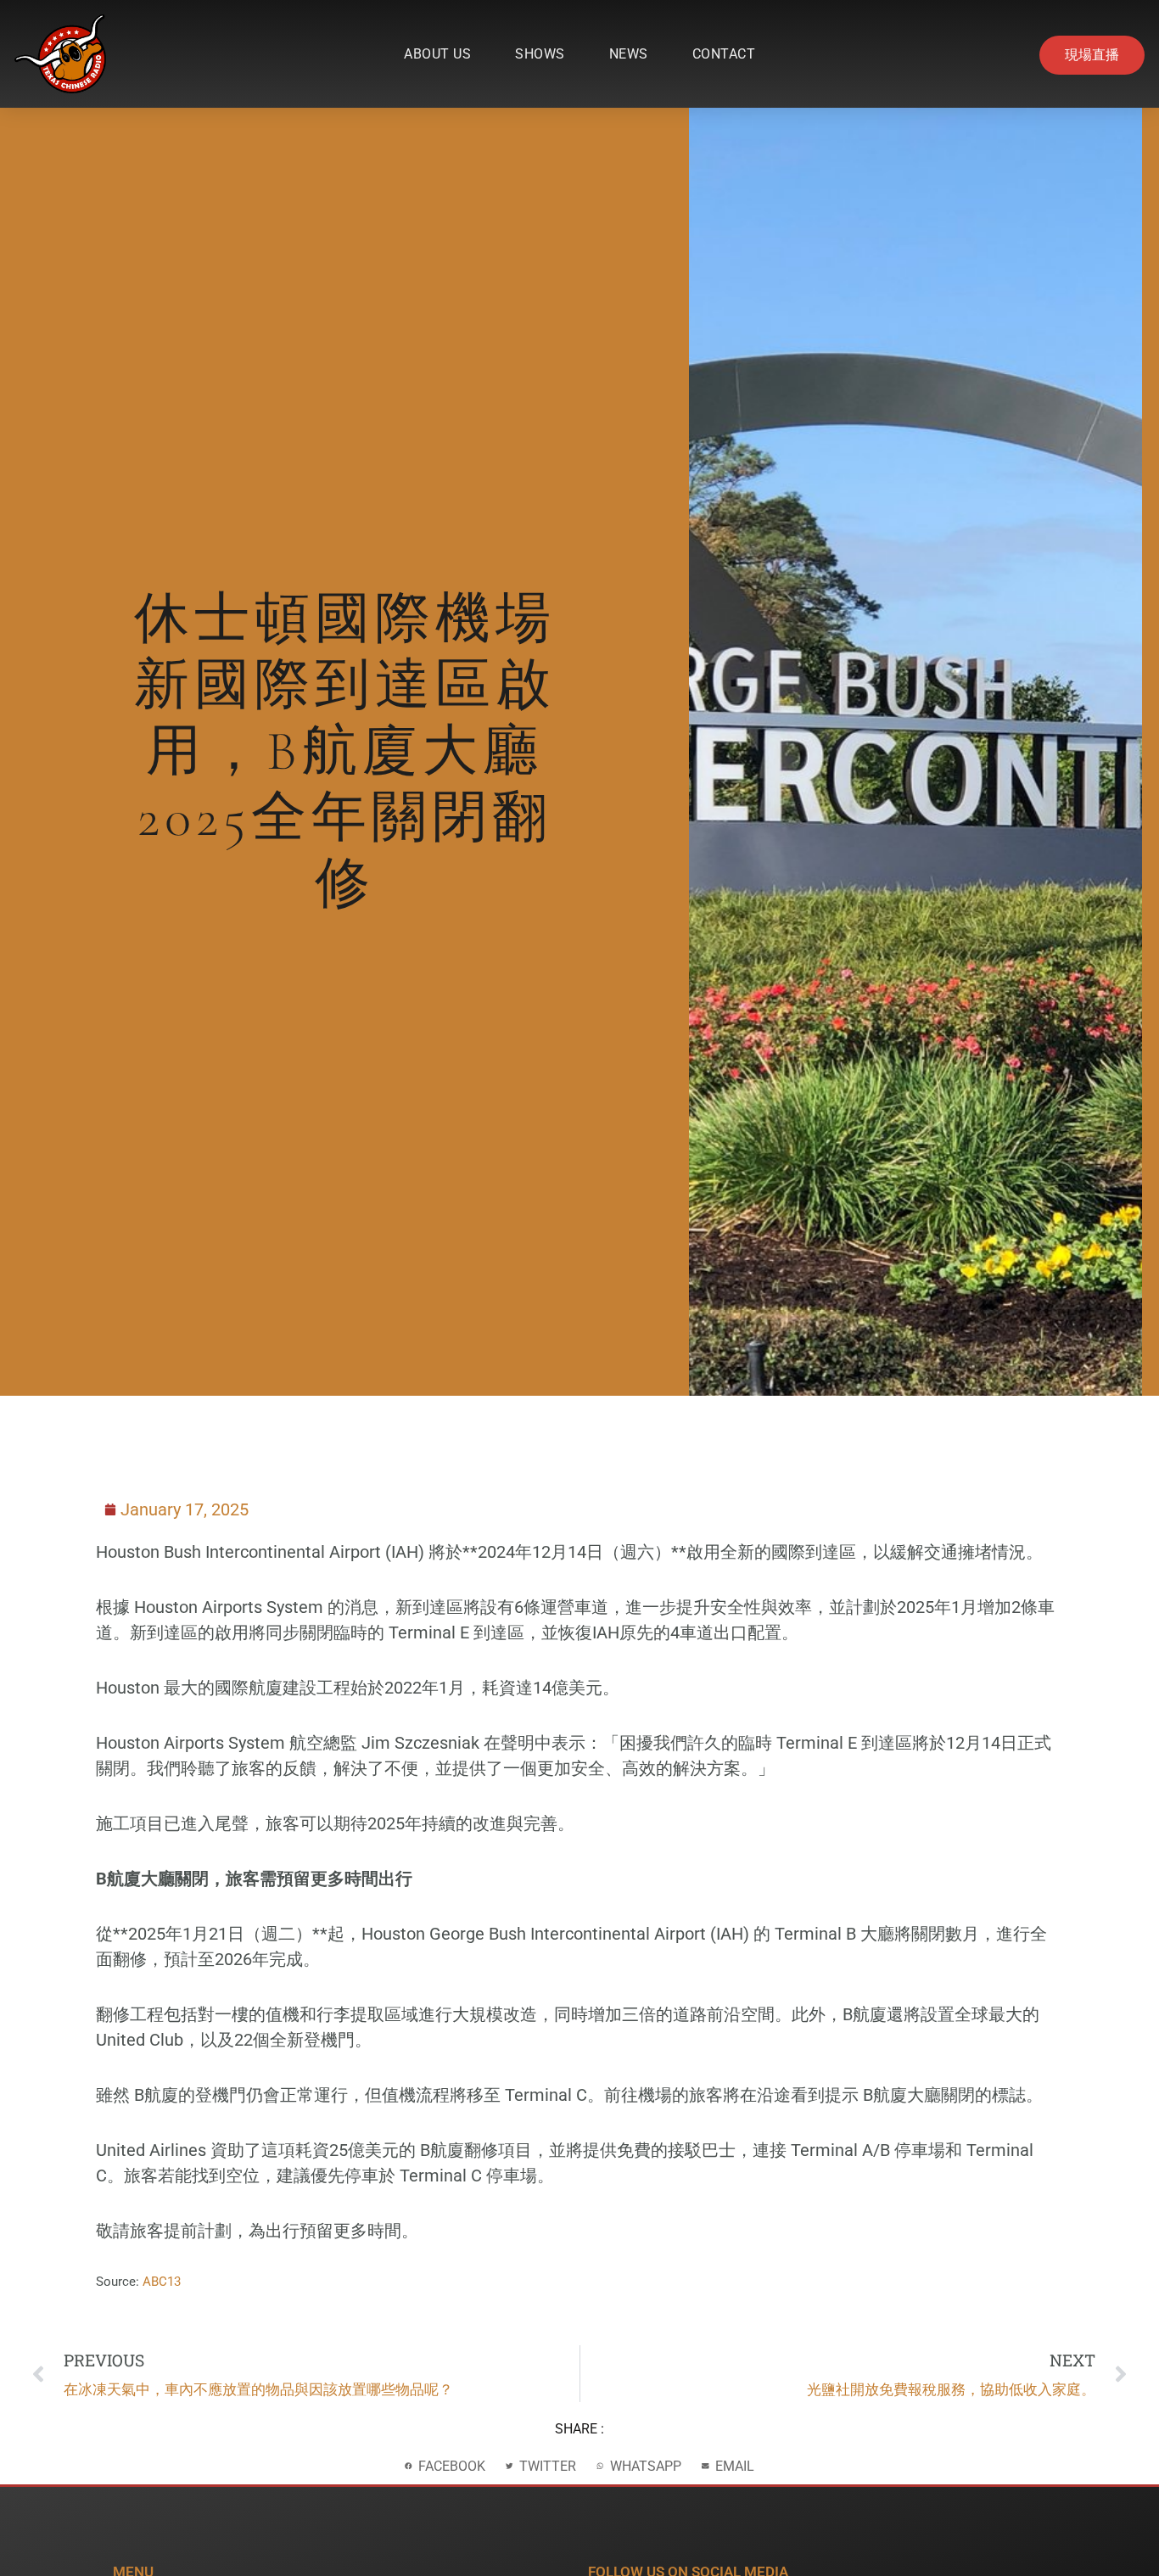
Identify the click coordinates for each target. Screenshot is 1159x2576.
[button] (445, 2466)
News (629, 54)
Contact (724, 54)
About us (437, 54)
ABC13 (162, 2282)
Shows (540, 54)
